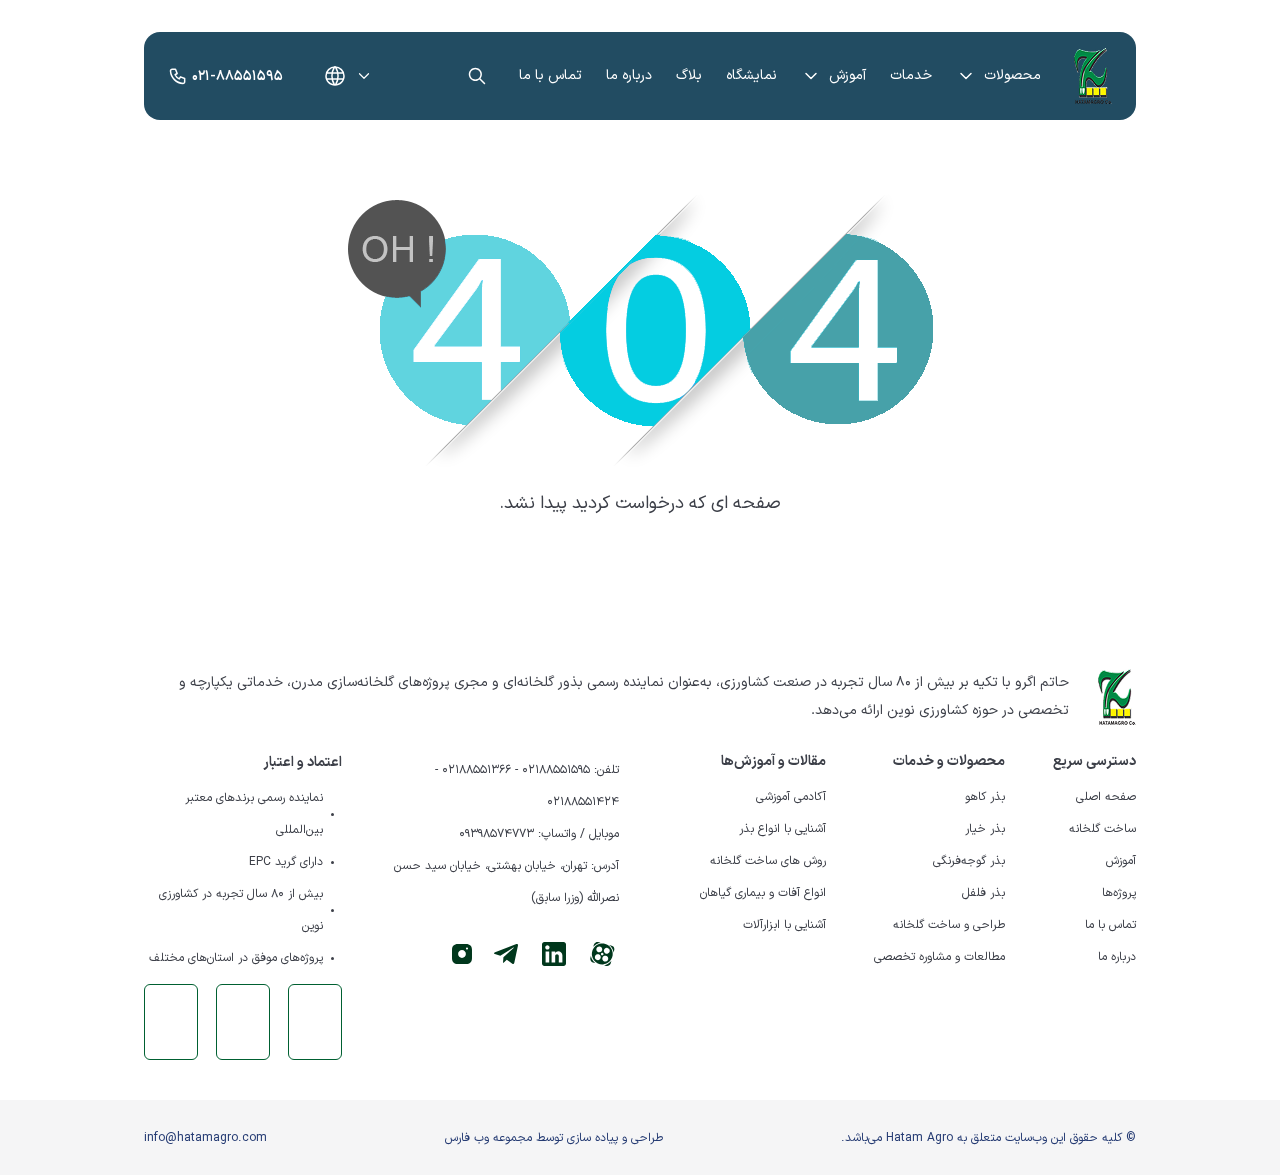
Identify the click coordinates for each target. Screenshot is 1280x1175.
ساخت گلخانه (1102, 829)
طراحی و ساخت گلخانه (949, 925)
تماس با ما (550, 75)
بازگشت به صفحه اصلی (640, 565)
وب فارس (467, 1138)
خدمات (911, 75)
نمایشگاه (751, 75)
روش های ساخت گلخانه (768, 861)
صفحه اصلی (1106, 797)
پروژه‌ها (1119, 893)
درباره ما (629, 75)
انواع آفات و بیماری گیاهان (763, 893)
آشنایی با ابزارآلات (784, 925)
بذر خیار (985, 829)
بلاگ (689, 75)
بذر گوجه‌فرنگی (969, 861)
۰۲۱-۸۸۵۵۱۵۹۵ (237, 76)
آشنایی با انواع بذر (782, 829)
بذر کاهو (985, 797)
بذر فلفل (983, 893)
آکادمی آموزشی (791, 797)
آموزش (847, 75)
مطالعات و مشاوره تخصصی (939, 957)
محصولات (1012, 75)
